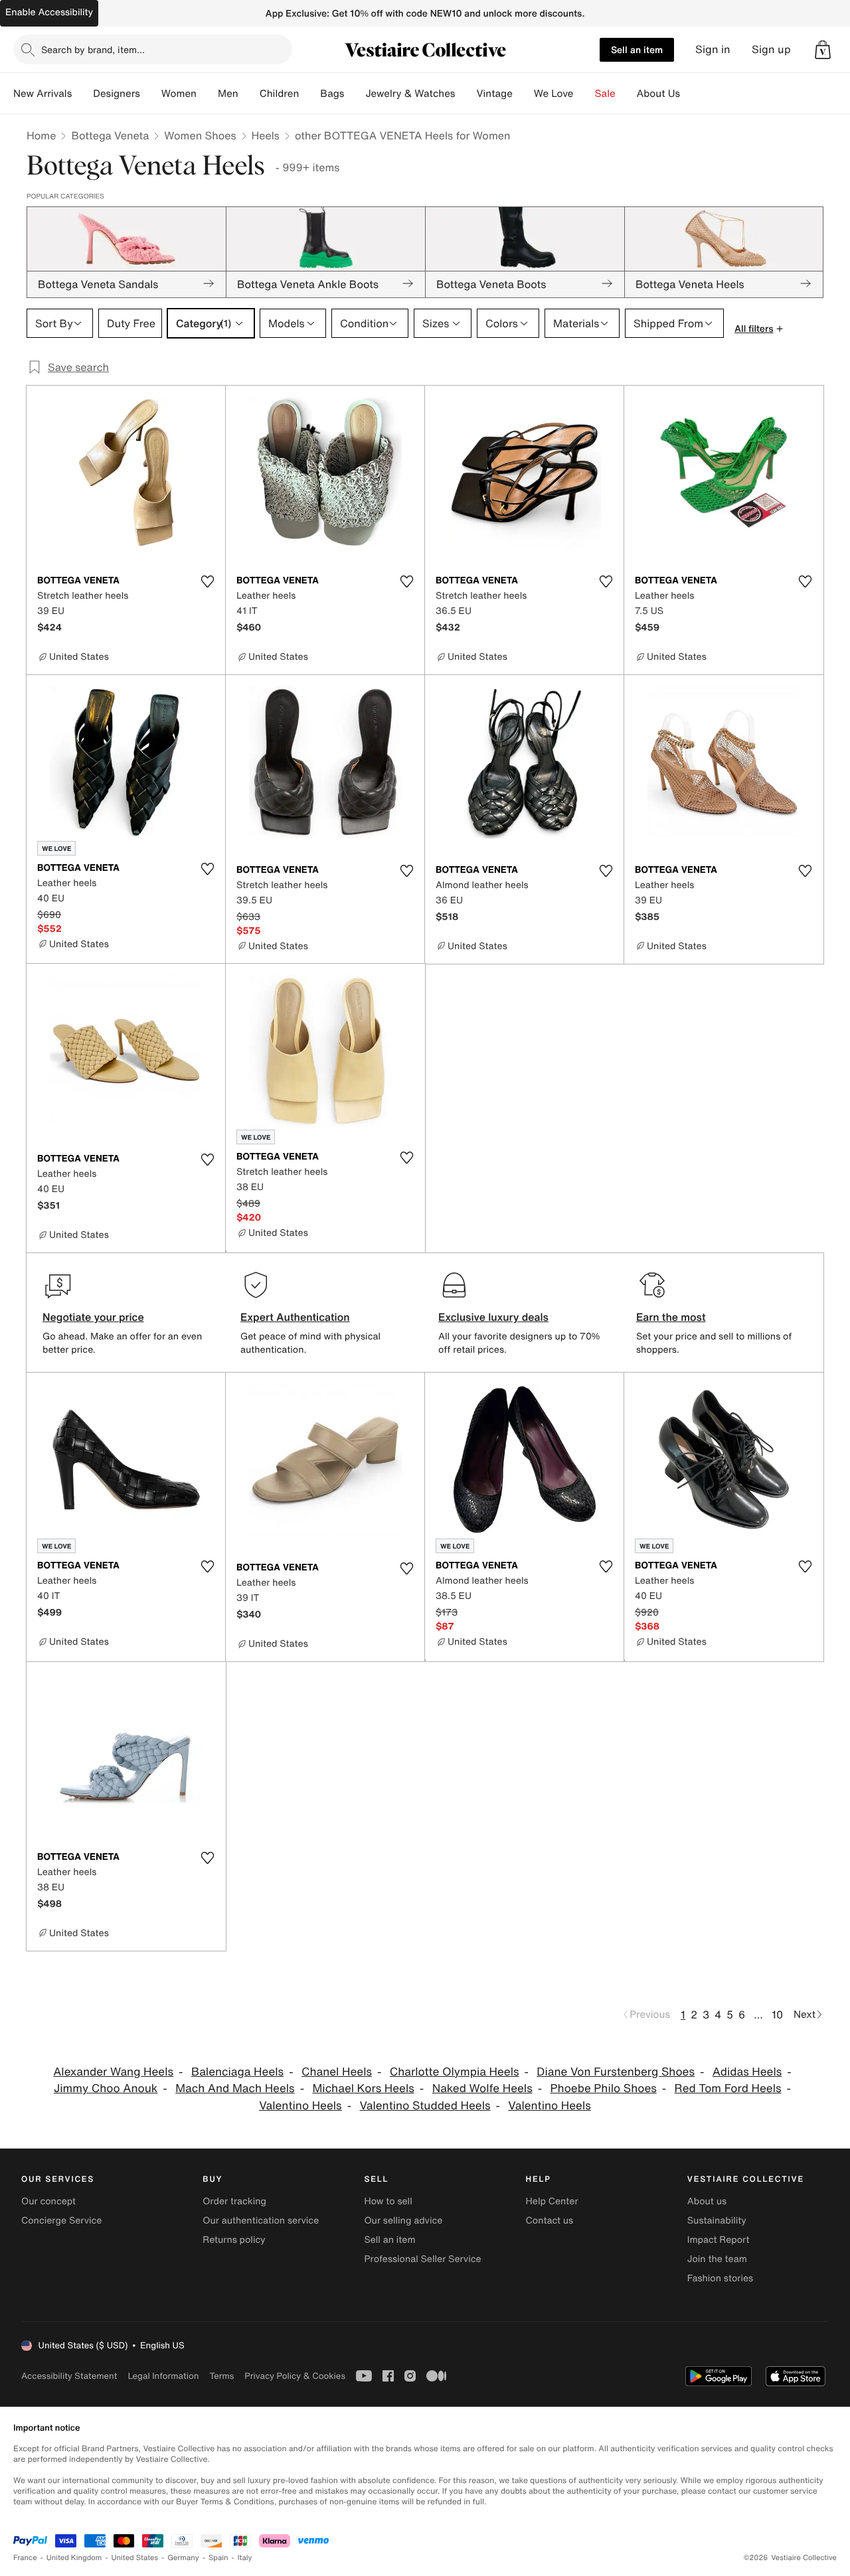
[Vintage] (523, 94)
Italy (245, 2558)
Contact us (550, 2221)
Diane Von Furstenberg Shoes (616, 2072)
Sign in (713, 49)
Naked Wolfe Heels (482, 2088)
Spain (218, 2558)
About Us (658, 94)
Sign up (771, 49)
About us (707, 2201)
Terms (221, 2376)
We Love (554, 94)
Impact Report (719, 2240)
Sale (605, 94)
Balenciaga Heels (237, 2072)
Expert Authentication (295, 1317)
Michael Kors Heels (363, 2088)
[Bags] (355, 94)
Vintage (494, 94)
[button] (823, 50)
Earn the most (671, 1317)
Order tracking (234, 2201)
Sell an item (637, 49)
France (25, 2558)
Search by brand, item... (93, 49)
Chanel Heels (337, 2072)
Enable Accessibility (49, 12)
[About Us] (691, 94)
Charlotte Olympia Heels (455, 2072)
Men (228, 94)
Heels (266, 135)
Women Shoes (200, 135)
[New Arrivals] (82, 94)
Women (179, 94)
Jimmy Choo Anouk (106, 2088)
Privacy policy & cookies (295, 2376)
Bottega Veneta (110, 135)
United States (135, 2558)
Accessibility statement (69, 2376)
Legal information (163, 2376)
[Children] (309, 94)
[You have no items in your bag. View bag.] (823, 50)
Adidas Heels (747, 2072)
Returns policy (234, 2240)
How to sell (388, 2201)
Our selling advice (403, 2221)
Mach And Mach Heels (235, 2088)
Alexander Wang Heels (113, 2072)
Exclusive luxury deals (493, 1317)
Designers (117, 94)
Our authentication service (261, 2221)
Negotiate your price (93, 1317)
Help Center (552, 2201)
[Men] (249, 94)
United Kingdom (74, 2558)
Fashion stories (720, 2278)
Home (41, 135)
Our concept (48, 2201)
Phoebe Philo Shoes (604, 2088)
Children (280, 94)
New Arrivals (42, 94)
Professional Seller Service (422, 2259)
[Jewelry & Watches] (466, 94)
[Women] (207, 94)
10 (777, 2014)
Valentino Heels (300, 2106)
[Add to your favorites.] (207, 581)
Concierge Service (61, 2221)
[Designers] (151, 94)
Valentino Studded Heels (425, 2106)
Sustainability (717, 2221)
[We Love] (584, 94)
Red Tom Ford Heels (728, 2088)
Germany (183, 2558)
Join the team (717, 2259)
